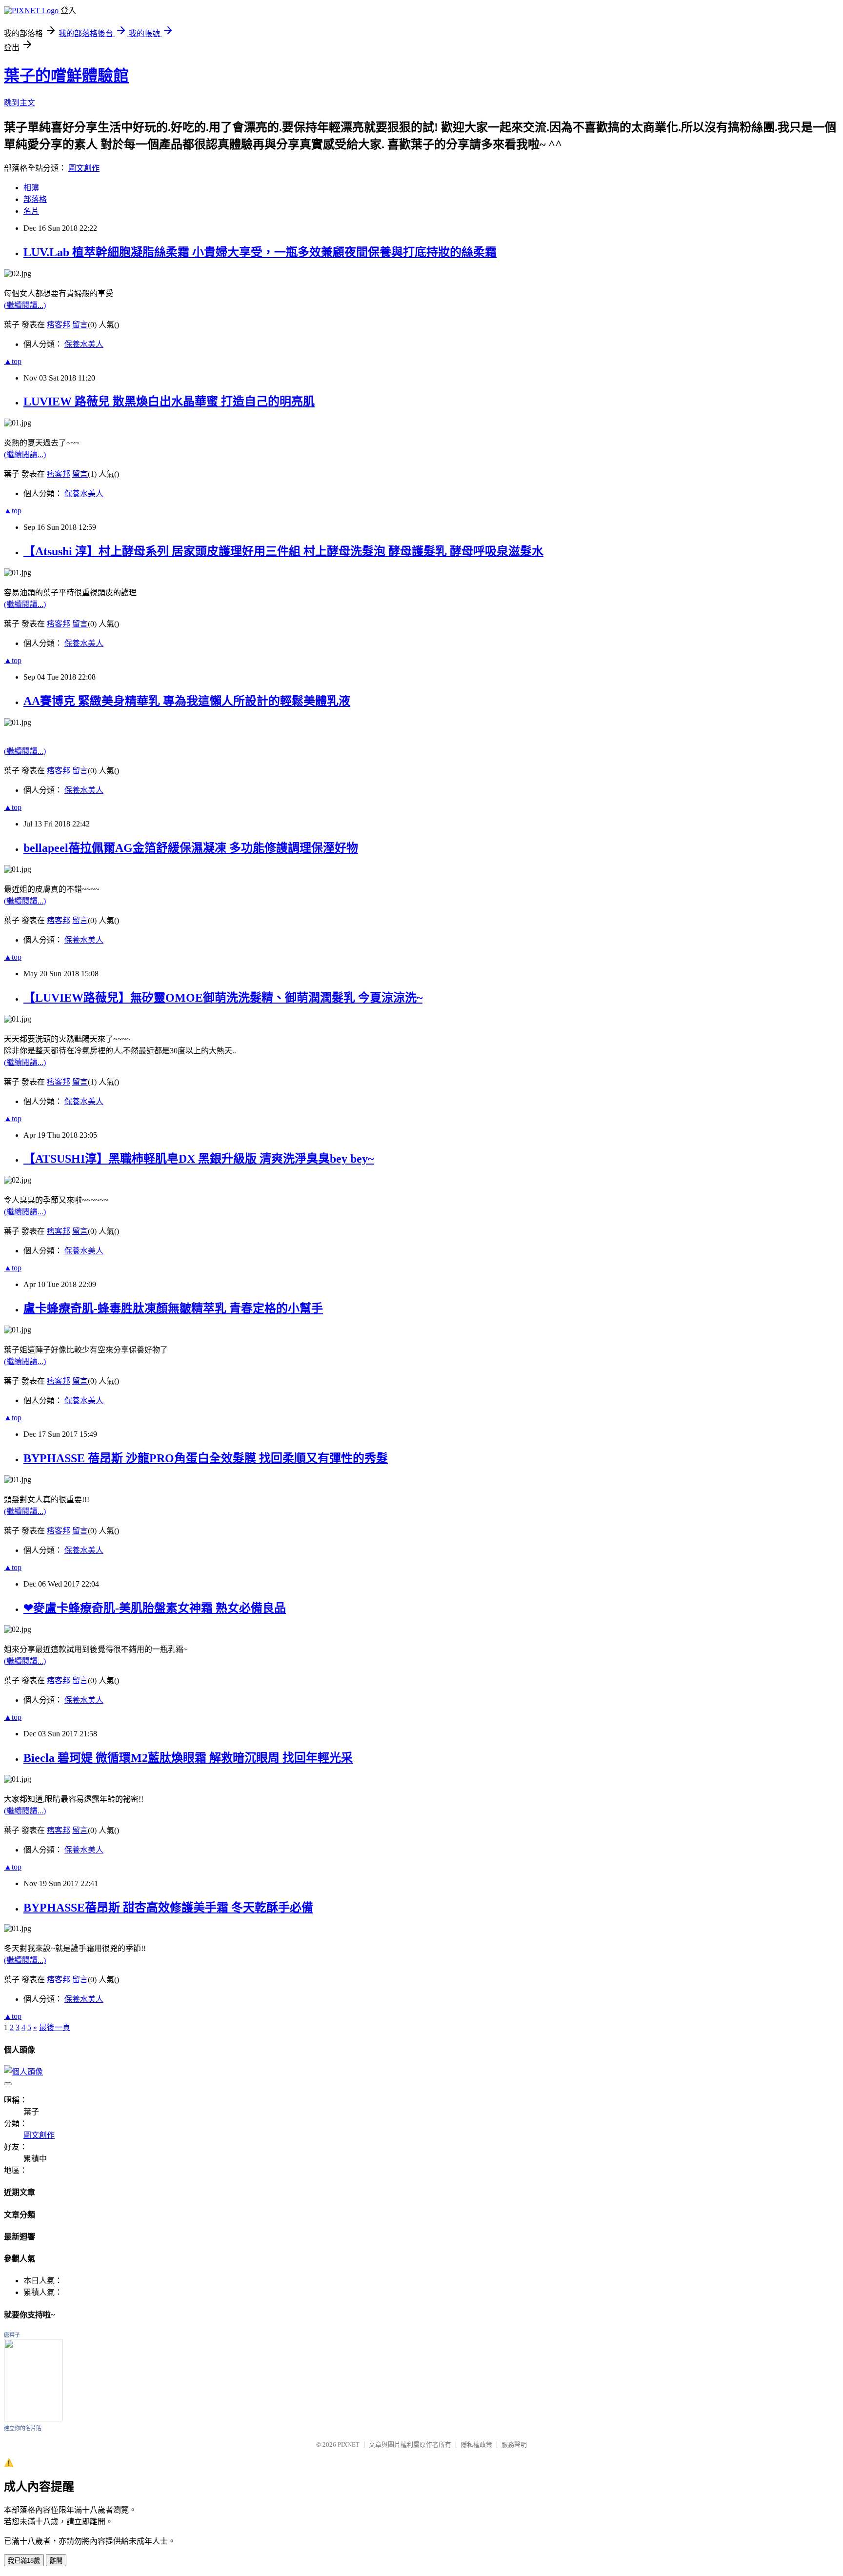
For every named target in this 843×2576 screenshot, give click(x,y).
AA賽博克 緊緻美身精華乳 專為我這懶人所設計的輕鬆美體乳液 (187, 701)
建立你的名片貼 (23, 2428)
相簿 (31, 188)
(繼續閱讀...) (25, 305)
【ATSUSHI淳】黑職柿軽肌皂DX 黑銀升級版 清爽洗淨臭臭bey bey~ (199, 1159)
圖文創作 (84, 168)
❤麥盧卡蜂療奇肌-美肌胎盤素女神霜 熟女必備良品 (155, 1608)
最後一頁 (55, 2027)
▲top (13, 361)
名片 (31, 211)
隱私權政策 (476, 2445)
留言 (80, 325)
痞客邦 (59, 325)
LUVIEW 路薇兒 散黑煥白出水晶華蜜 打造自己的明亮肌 (169, 402)
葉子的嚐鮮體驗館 (66, 76)
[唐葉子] (33, 2419)
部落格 (35, 199)
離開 (56, 2561)
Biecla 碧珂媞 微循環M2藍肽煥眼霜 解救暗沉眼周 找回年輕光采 (188, 1758)
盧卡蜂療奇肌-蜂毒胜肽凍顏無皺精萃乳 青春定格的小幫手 (173, 1308)
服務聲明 (514, 2445)
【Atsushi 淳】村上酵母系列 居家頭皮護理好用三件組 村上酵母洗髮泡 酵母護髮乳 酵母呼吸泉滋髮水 (283, 551)
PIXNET (349, 2445)
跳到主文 (20, 103)
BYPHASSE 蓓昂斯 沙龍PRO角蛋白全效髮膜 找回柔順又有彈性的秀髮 (206, 1458)
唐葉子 (12, 2335)
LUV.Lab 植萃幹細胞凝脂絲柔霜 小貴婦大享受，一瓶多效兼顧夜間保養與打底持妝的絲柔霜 (260, 252)
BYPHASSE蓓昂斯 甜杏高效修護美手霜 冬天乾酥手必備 (168, 1908)
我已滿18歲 (24, 2561)
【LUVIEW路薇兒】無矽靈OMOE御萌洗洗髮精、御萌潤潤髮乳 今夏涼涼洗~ (223, 998)
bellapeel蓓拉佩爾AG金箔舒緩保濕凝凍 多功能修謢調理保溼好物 (191, 848)
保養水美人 (84, 344)
